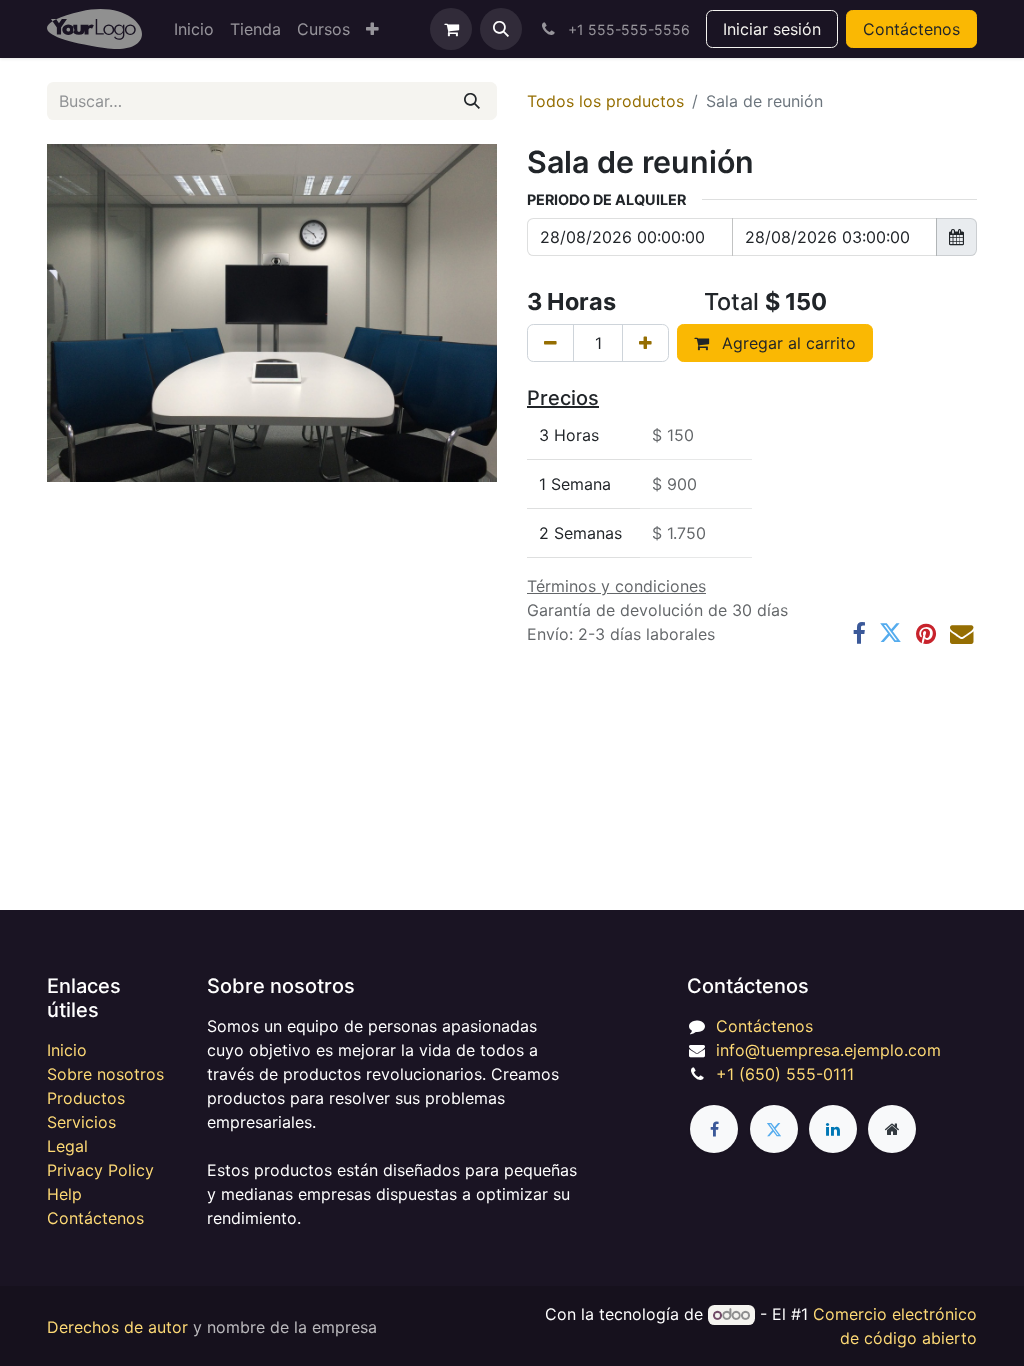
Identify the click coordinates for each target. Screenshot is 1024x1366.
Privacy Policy (100, 1170)
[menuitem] (194, 29)
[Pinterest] (926, 633)
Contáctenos (911, 29)
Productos (86, 1098)
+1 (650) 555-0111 (785, 1074)
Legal (67, 1146)
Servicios (81, 1122)
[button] (501, 29)
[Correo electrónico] (961, 633)
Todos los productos (605, 101)
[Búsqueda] (472, 101)
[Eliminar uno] (550, 343)
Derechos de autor (117, 1327)
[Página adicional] (892, 1129)
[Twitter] (890, 633)
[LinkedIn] (833, 1129)
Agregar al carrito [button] (786, 343)
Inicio (67, 1050)
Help (64, 1194)
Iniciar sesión (772, 29)
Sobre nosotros (105, 1074)
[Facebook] (858, 633)
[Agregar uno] (645, 343)
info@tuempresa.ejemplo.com (828, 1050)
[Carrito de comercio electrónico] (451, 29)
